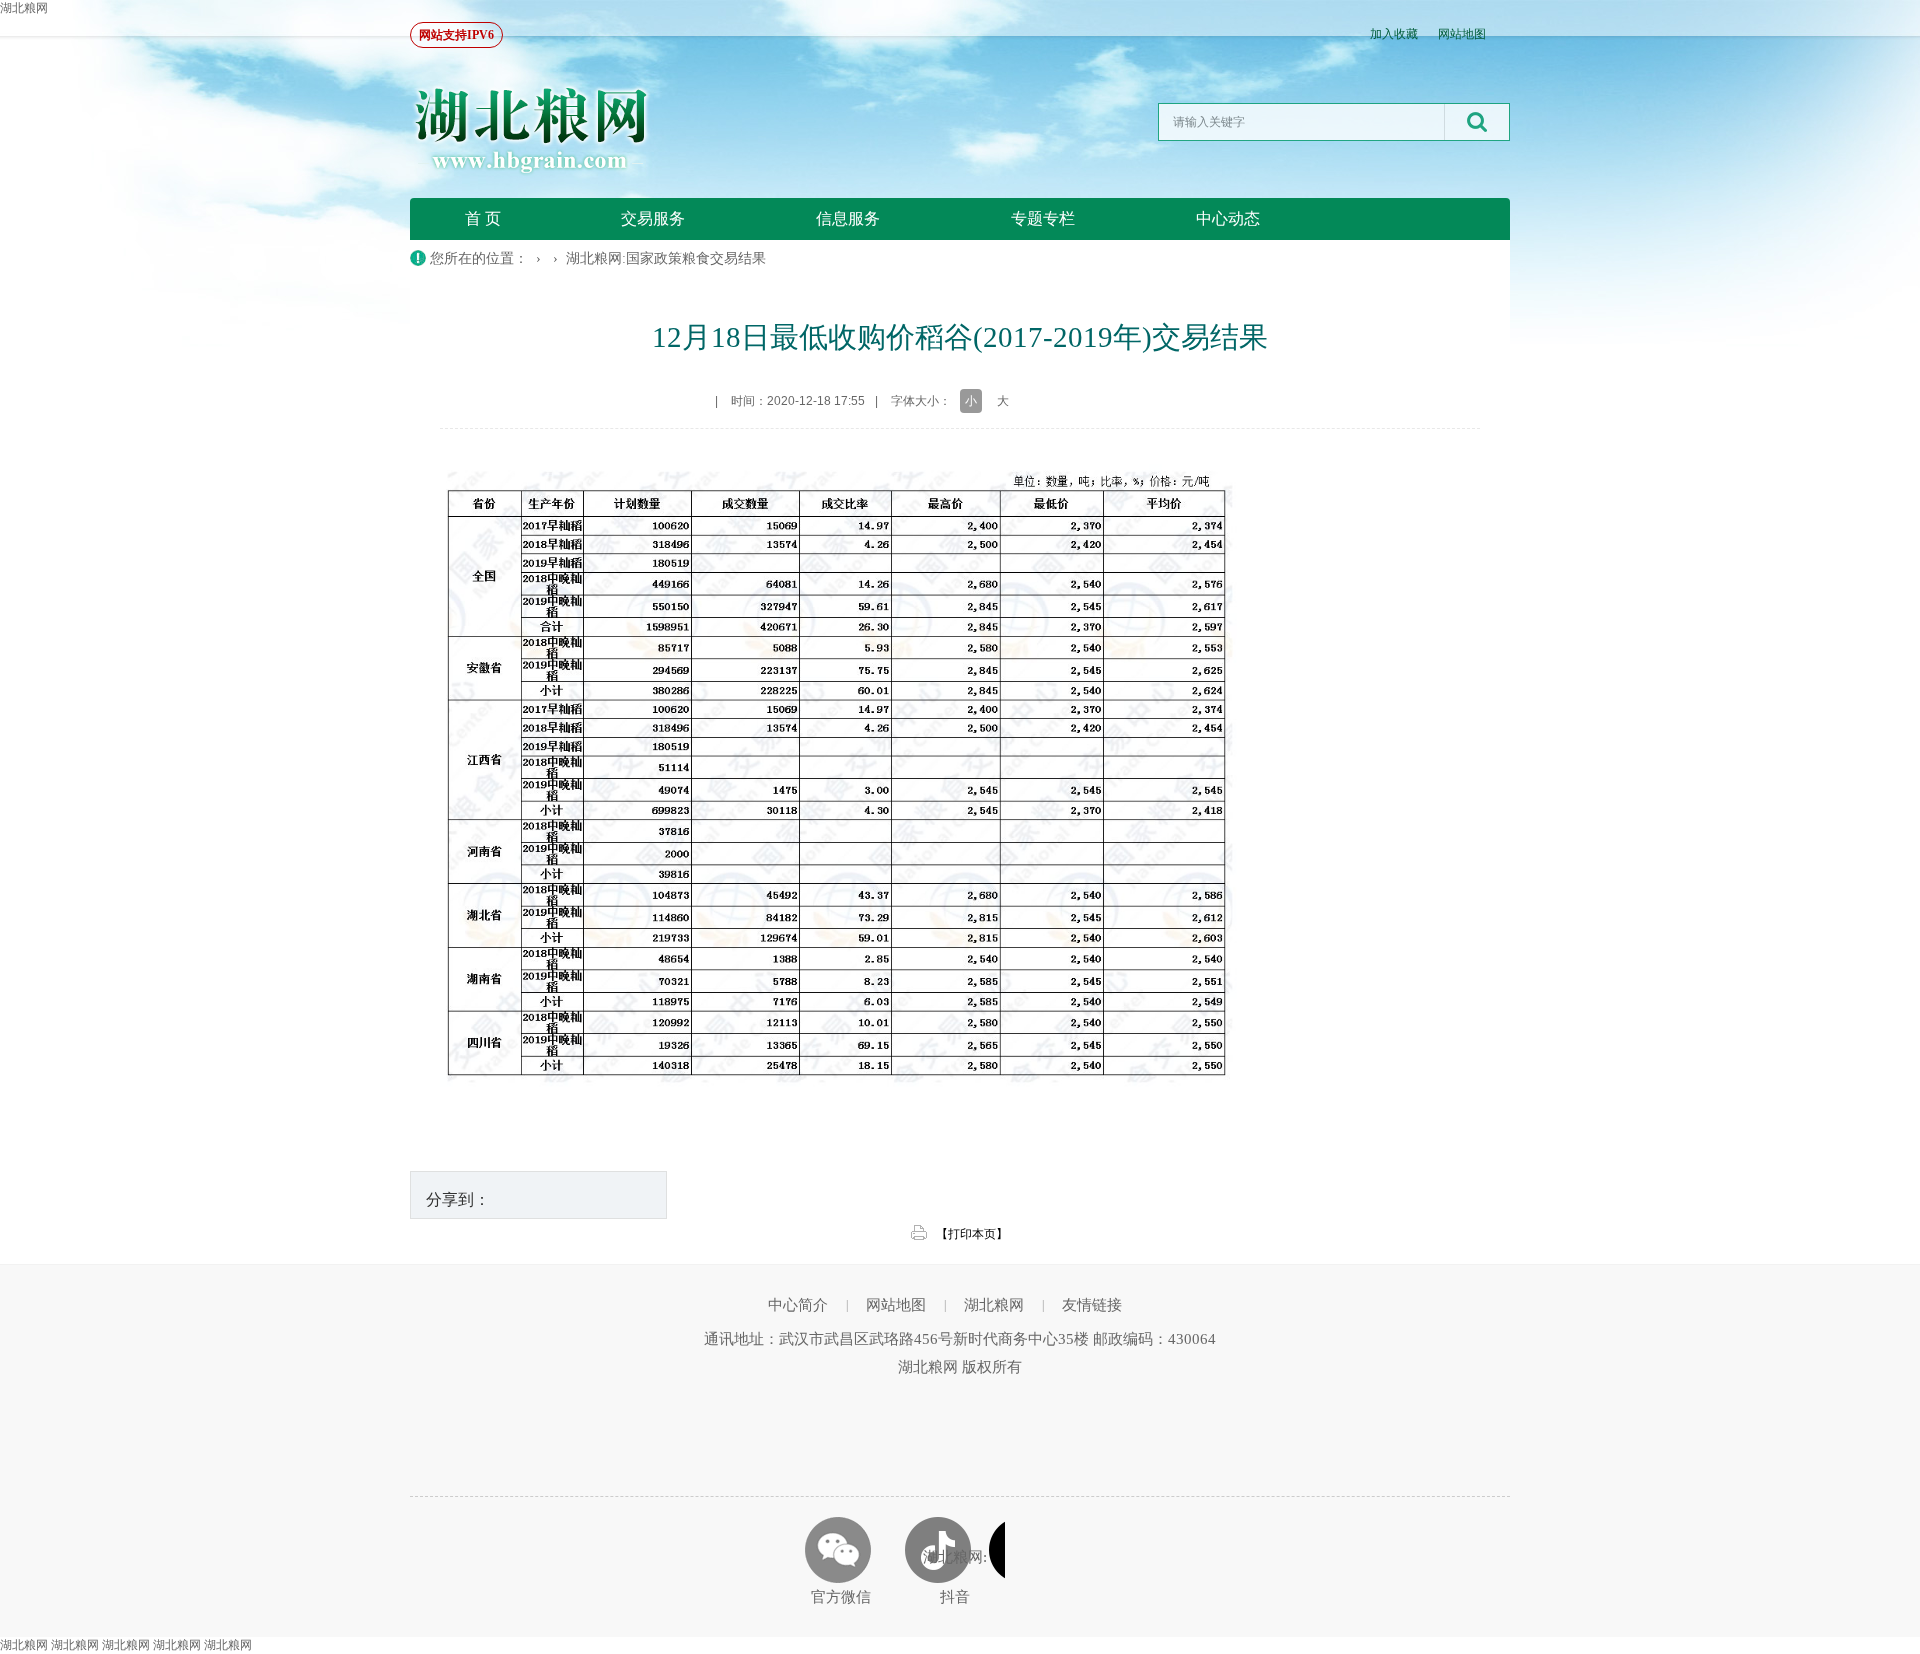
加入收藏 (1394, 34)
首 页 (483, 218)
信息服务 (848, 218)
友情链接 (1092, 1305)
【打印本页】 (972, 1234)
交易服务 (653, 218)
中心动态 (1228, 218)
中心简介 (798, 1305)
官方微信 (841, 1597)
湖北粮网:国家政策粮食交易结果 (666, 258)
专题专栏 (1043, 218)
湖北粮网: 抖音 (955, 1577)
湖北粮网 (24, 8)
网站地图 (1462, 34)
